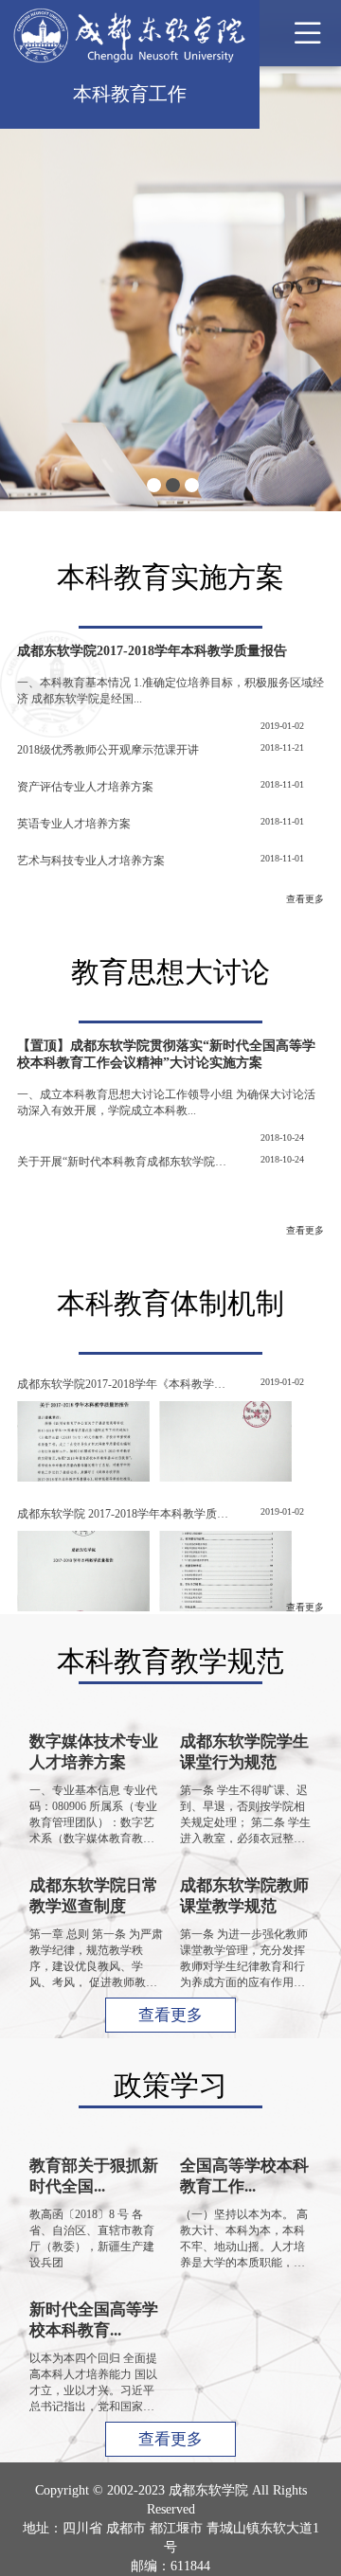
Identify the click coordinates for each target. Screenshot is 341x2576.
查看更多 (305, 899)
